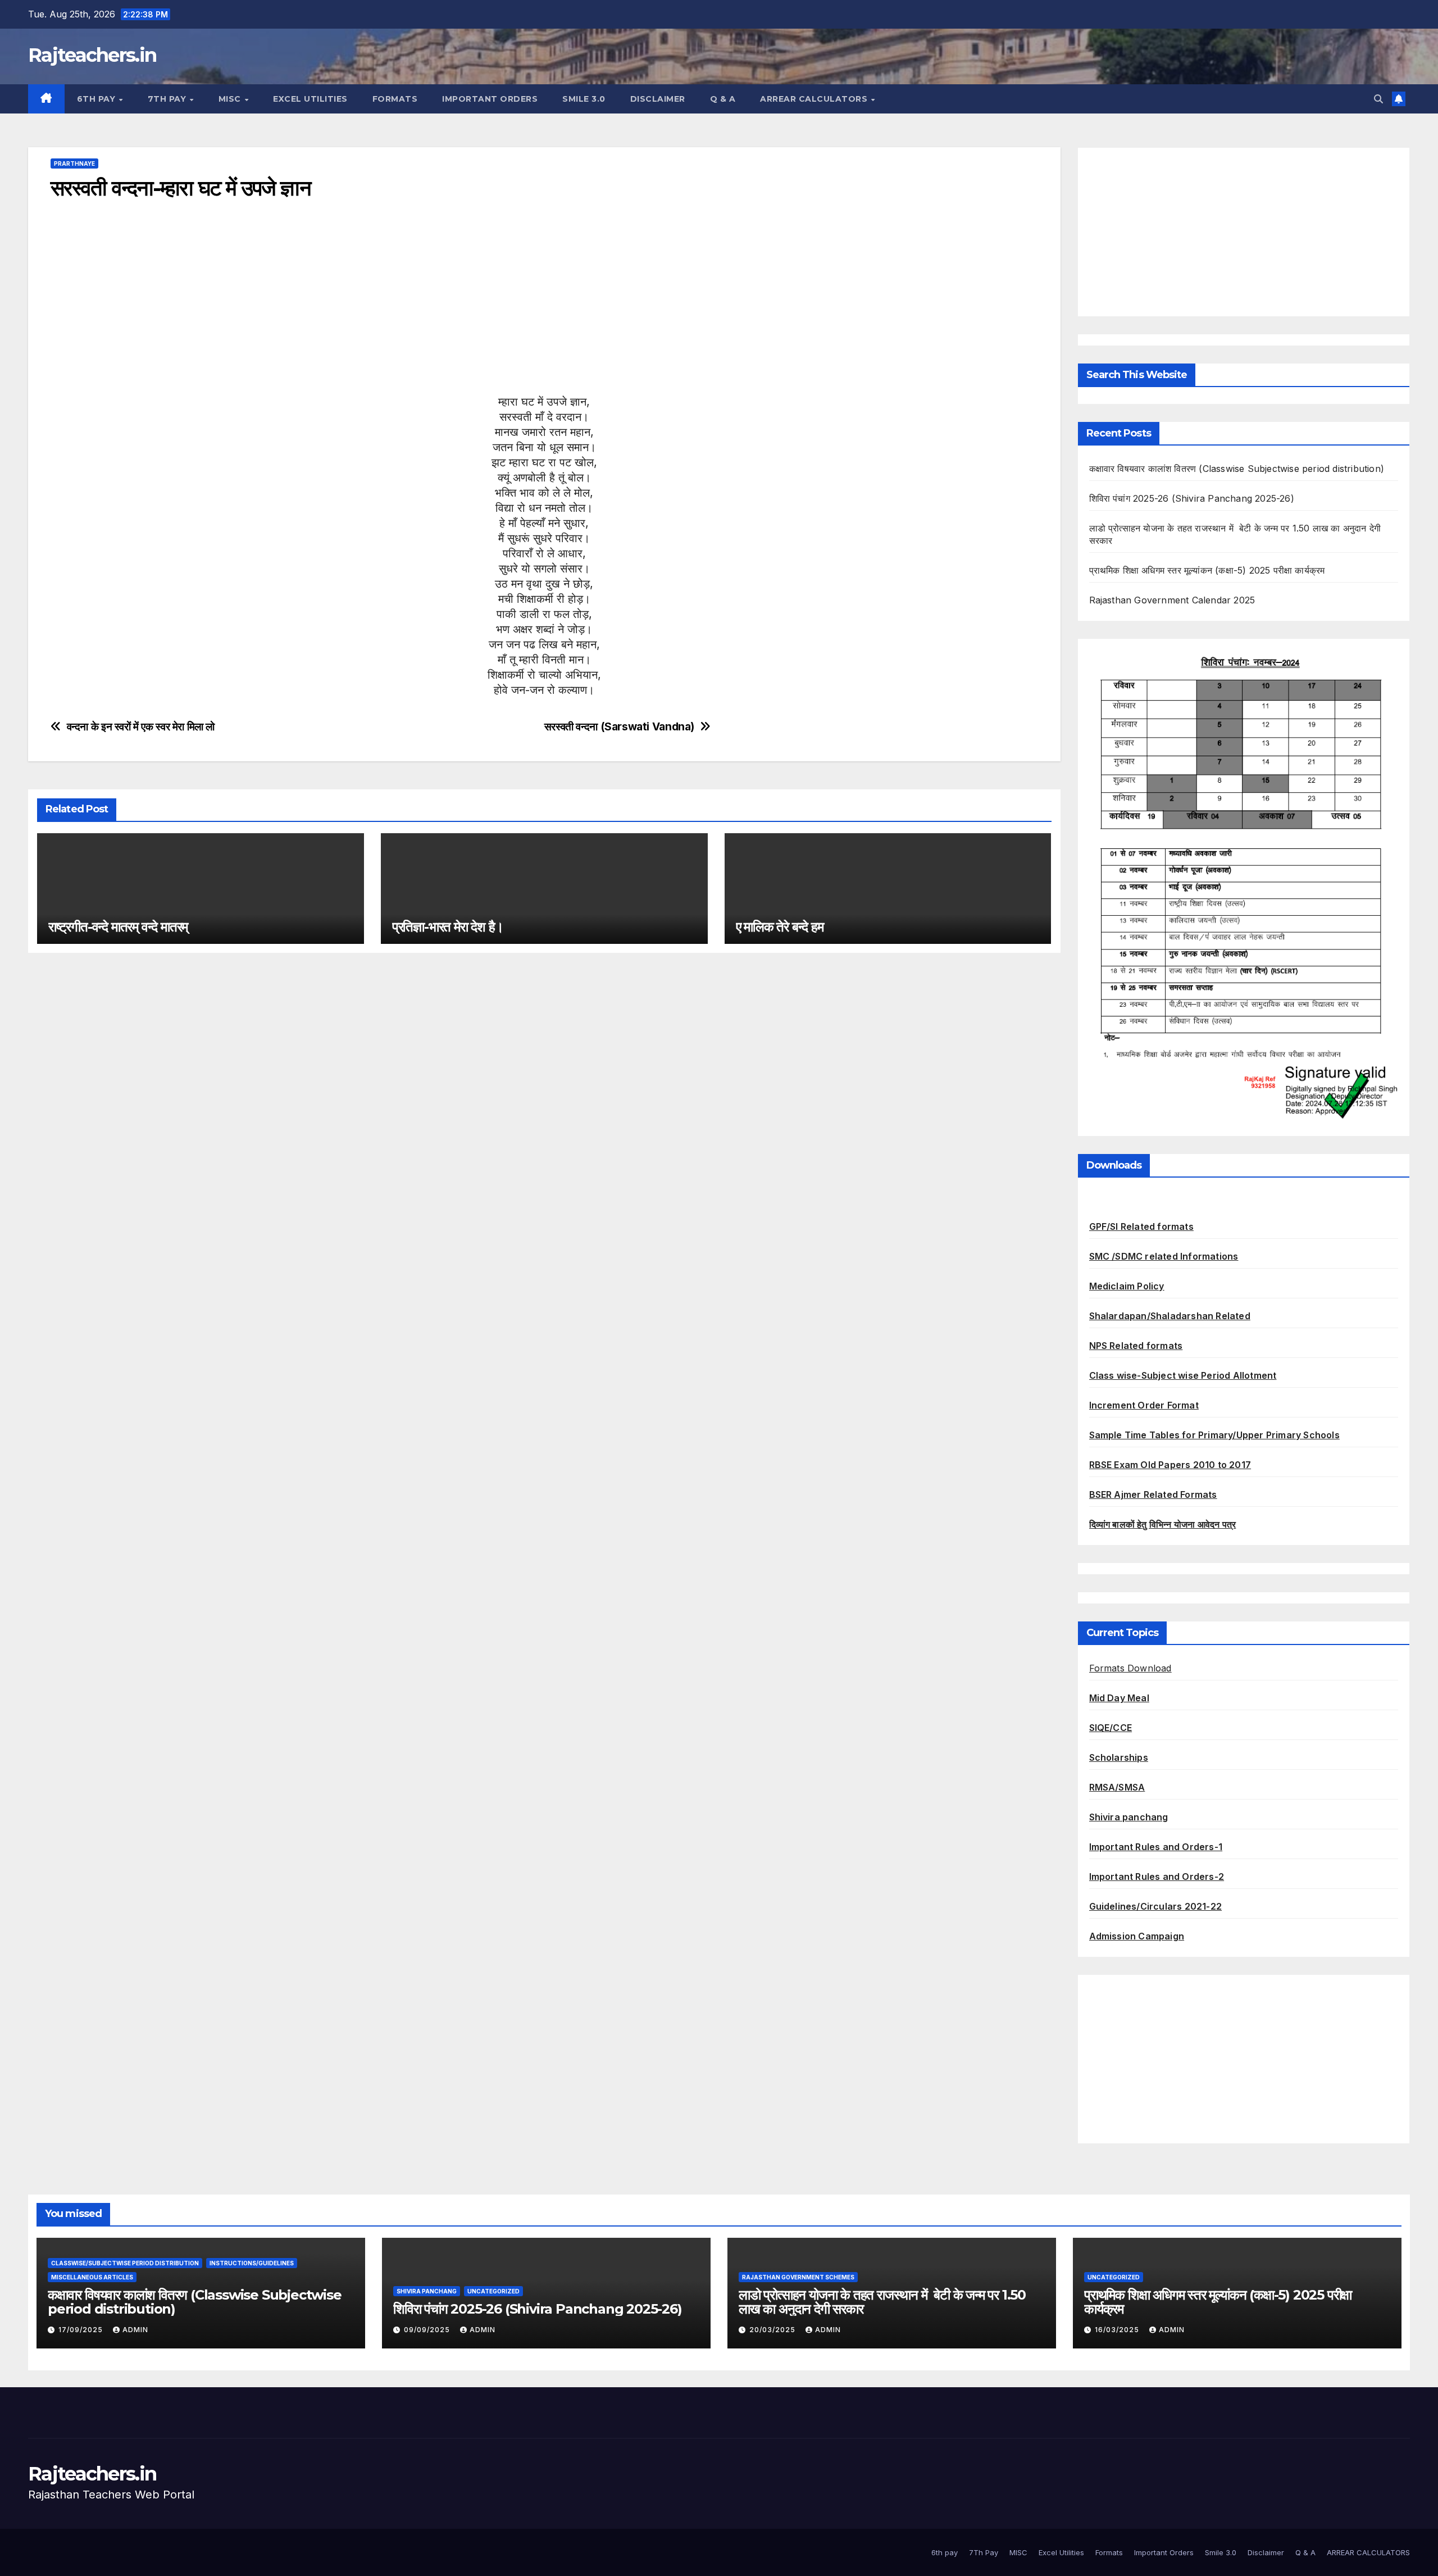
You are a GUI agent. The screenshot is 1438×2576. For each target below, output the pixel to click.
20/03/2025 (773, 2330)
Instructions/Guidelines (252, 2263)
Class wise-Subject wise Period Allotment (1183, 1375)
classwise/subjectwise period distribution (125, 2263)
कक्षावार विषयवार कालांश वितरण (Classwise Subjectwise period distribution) (1237, 469)
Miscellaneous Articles (92, 2277)
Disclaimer (658, 99)
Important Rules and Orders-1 (1156, 1847)
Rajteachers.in (92, 55)
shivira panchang (427, 2291)
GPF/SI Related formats (1141, 1226)
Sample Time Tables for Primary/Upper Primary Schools (1214, 1435)
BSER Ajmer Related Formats (1153, 1494)
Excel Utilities (310, 99)
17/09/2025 (82, 2330)
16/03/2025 (1118, 2330)
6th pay (97, 99)
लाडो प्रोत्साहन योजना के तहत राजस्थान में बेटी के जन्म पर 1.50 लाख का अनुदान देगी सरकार (882, 2302)
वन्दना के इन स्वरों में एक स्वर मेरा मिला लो (141, 727)
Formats (395, 99)
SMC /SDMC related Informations (1164, 1256)
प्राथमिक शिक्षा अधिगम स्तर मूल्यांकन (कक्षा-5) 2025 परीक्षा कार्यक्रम (1207, 570)
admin (135, 2330)
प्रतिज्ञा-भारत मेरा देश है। (448, 927)
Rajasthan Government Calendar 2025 (1172, 600)
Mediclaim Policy (1127, 1286)
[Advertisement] (388, 316)
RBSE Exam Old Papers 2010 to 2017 (1170, 1465)
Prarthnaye (74, 163)
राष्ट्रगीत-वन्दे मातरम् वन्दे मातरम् (118, 927)
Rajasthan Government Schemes (798, 2277)
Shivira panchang (1129, 1817)
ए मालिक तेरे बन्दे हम (780, 927)
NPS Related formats (1136, 1346)
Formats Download (1130, 1668)
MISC (231, 99)
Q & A (723, 99)
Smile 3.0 (584, 99)
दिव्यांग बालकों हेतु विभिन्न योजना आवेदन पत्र (1163, 1524)
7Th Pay (168, 99)
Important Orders (490, 99)
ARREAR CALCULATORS (815, 99)
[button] (1378, 99)
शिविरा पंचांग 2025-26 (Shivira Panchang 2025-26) (1192, 498)
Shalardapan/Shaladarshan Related (1170, 1316)
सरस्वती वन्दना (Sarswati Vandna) (619, 727)
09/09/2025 (428, 2330)
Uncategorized (493, 2291)
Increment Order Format (1144, 1405)
